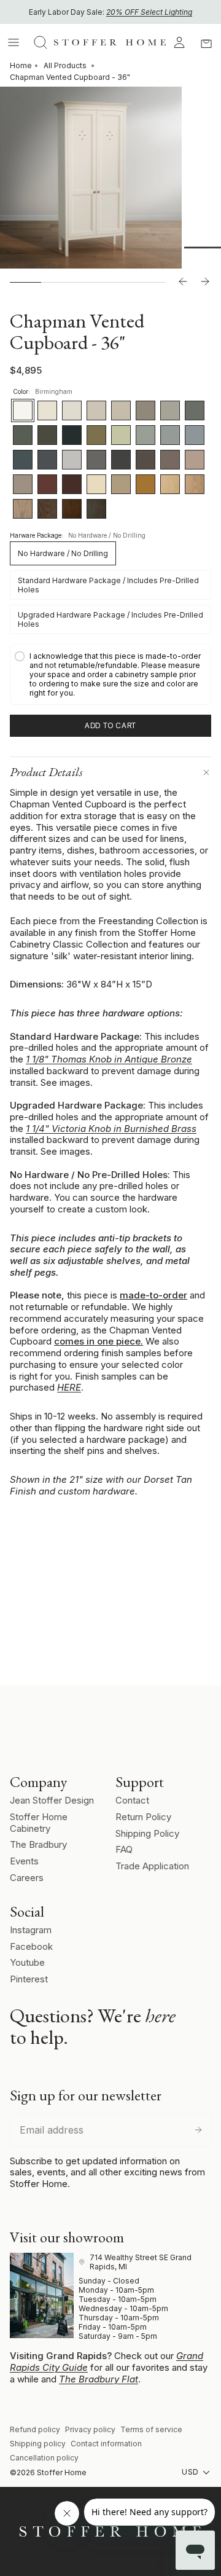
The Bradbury (38, 1844)
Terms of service (151, 2429)
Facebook (31, 1946)
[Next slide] (205, 282)
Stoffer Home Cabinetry (39, 1823)
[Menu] (14, 42)
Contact (132, 1800)
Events (24, 1861)
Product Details (46, 772)
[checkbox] (110, 674)
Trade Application (152, 1866)
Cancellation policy (44, 2458)
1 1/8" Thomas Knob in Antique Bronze (109, 1059)
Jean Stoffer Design (52, 1800)
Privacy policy (90, 2429)
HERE (69, 1387)
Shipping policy (38, 2444)
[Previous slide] (183, 282)
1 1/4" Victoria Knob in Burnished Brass (111, 1129)
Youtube (27, 1962)
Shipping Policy (147, 1833)
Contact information (106, 2444)
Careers (27, 1878)
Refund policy (35, 2429)
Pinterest (29, 1979)
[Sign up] (198, 2130)
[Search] (41, 42)
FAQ (124, 1849)
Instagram (31, 1930)
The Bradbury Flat (99, 2379)
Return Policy (143, 1817)
